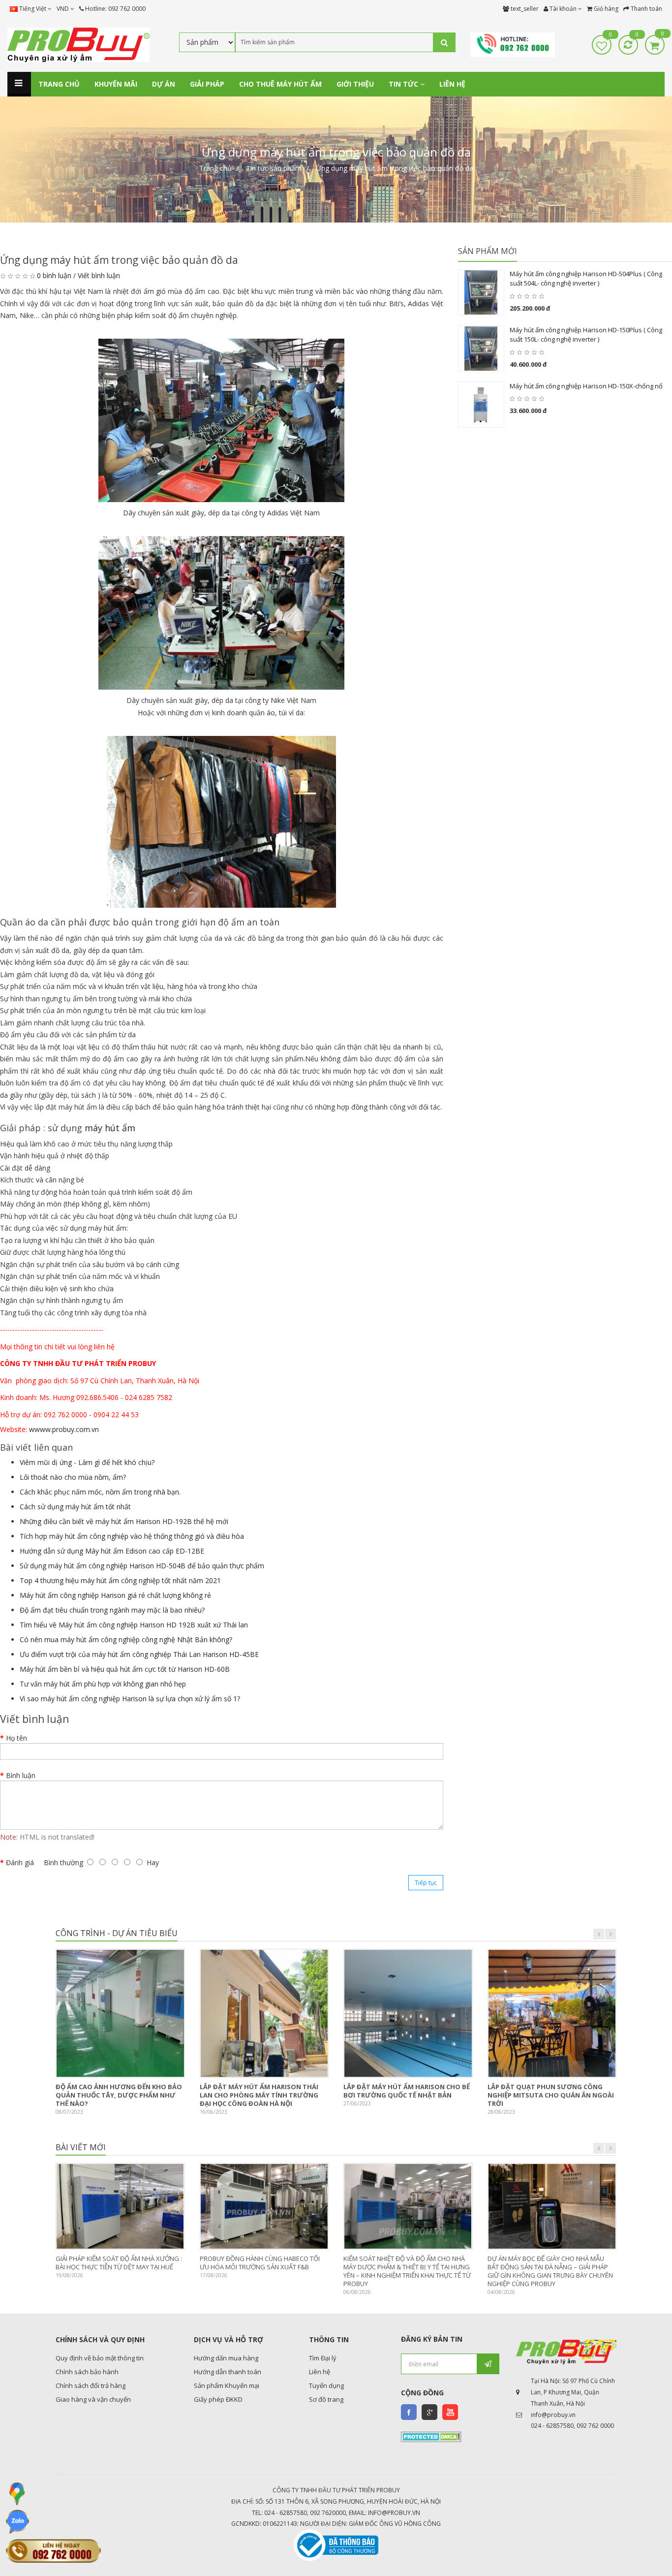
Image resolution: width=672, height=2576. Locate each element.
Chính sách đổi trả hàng (91, 2385)
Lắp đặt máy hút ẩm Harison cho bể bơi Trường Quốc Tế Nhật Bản (407, 2091)
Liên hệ (320, 2372)
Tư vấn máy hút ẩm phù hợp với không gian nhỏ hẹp (103, 1684)
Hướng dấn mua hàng (226, 2358)
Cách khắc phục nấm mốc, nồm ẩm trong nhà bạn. (100, 1492)
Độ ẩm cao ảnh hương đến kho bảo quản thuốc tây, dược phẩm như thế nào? (119, 2095)
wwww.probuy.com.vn (64, 1429)
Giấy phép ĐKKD (218, 2399)
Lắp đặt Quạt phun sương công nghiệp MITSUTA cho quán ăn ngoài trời (551, 2095)
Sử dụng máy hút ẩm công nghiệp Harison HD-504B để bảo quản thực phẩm (142, 1566)
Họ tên (16, 1738)
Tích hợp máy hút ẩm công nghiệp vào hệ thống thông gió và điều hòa (132, 1536)
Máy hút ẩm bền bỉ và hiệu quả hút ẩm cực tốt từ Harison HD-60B (125, 1669)
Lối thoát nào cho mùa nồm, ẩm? (73, 1477)
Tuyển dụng (326, 2385)
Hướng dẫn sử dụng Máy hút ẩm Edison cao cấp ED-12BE (112, 1551)
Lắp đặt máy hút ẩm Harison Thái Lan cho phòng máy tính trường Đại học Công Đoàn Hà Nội (259, 2095)
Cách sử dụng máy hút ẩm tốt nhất (75, 1507)
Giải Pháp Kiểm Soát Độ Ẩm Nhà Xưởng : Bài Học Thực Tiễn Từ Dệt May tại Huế (119, 2263)
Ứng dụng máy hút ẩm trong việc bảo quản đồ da (395, 168)
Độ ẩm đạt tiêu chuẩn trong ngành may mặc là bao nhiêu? (112, 1610)
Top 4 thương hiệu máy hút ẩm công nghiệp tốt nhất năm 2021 (120, 1580)
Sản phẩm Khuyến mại (227, 2385)
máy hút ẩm (110, 1128)
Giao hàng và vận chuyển (93, 2399)
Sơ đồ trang (326, 2399)
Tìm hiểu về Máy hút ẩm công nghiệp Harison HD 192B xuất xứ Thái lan (134, 1625)
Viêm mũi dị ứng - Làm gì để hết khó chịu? (87, 1462)
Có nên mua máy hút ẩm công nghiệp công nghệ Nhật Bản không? (126, 1639)
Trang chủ (215, 168)
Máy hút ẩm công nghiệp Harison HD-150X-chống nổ (586, 386)
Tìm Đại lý (323, 2358)
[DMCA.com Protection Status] (431, 2436)
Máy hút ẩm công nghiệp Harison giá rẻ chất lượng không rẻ (115, 1595)
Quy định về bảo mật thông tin (100, 2358)
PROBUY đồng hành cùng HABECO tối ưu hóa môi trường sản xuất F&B (260, 2263)
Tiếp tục (426, 1883)
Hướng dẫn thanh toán (228, 2372)
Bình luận (21, 1775)
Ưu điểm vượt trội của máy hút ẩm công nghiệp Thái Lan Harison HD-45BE (139, 1654)
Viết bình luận (99, 275)
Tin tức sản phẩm (274, 168)
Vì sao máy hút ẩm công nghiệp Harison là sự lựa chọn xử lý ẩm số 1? (130, 1699)
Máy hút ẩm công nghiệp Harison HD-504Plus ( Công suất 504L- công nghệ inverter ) (586, 279)
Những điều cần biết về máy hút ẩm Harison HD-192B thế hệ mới (124, 1521)
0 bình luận (54, 275)
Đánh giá (20, 1862)
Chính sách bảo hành (87, 2372)
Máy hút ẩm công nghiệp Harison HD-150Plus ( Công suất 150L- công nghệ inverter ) (586, 335)
